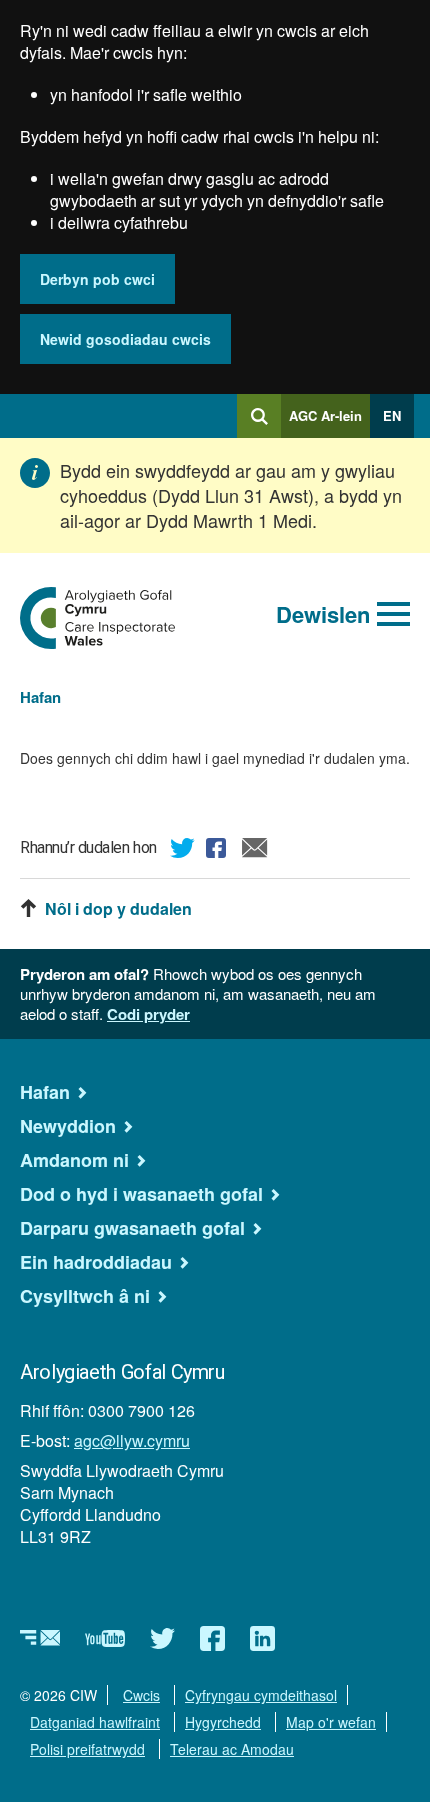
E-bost (255, 851)
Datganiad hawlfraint (95, 1722)
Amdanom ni (74, 1160)
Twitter (183, 851)
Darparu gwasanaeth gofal (132, 1228)
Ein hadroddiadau (96, 1262)
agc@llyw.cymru (132, 1440)
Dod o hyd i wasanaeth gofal (141, 1194)
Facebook (219, 851)
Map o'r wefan (331, 1722)
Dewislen (323, 614)
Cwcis (141, 1695)
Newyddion (68, 1126)
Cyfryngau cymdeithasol (261, 1695)
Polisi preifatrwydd (87, 1749)
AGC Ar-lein (329, 422)
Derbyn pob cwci (97, 279)
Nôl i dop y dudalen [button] (118, 909)
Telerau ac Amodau (232, 1749)
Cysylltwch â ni (85, 1296)
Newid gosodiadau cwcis (125, 339)
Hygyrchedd (223, 1722)
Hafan (40, 697)
